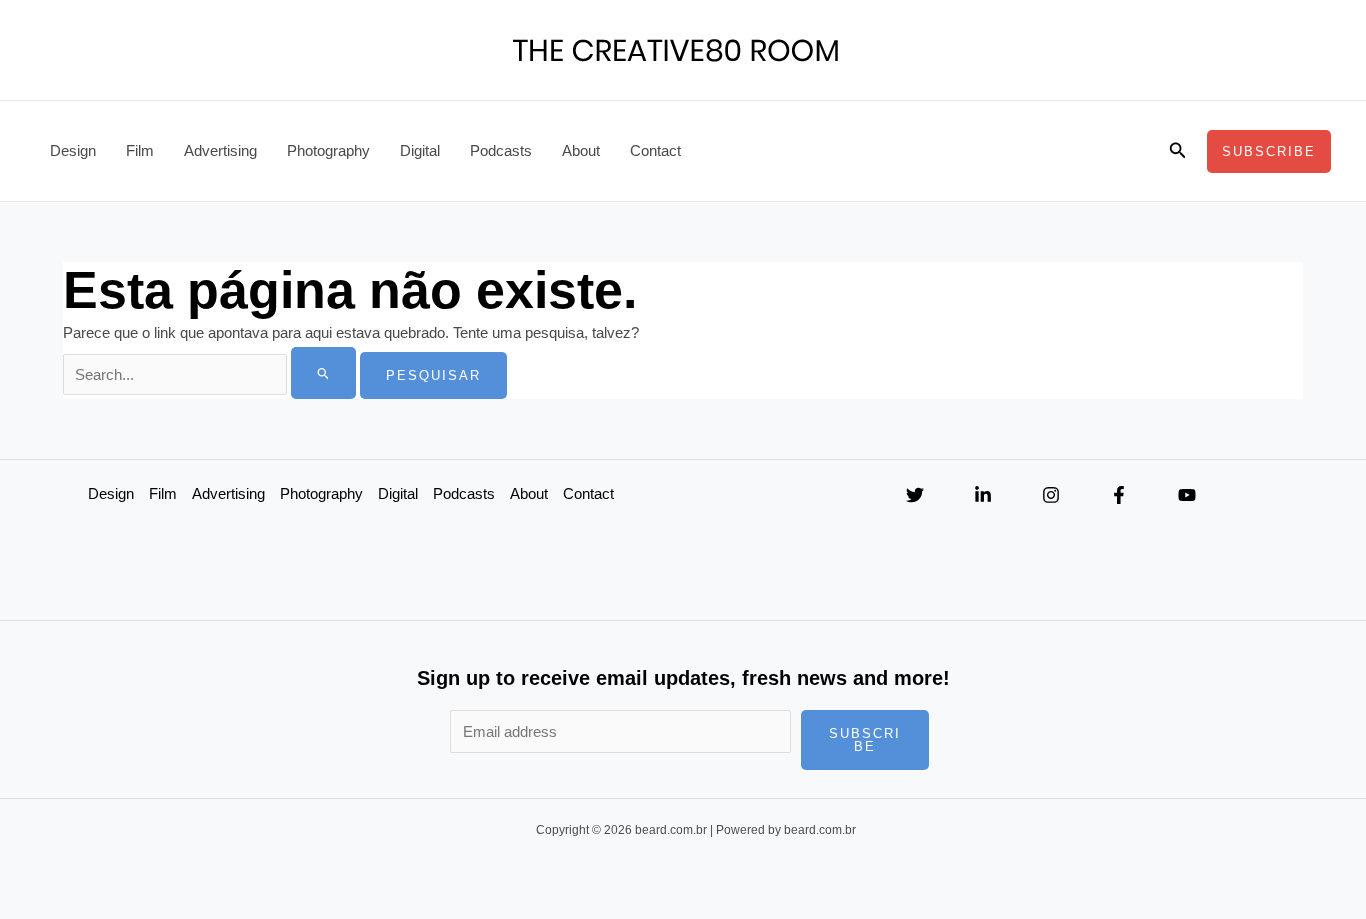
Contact (655, 150)
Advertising (220, 150)
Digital (420, 150)
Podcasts (501, 150)
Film (140, 150)
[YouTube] (1187, 495)
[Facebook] (1119, 495)
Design (73, 150)
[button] (1178, 151)
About (581, 150)
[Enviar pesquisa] (324, 373)
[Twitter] (915, 495)
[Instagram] (1051, 495)
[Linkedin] (983, 495)
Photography (328, 150)
